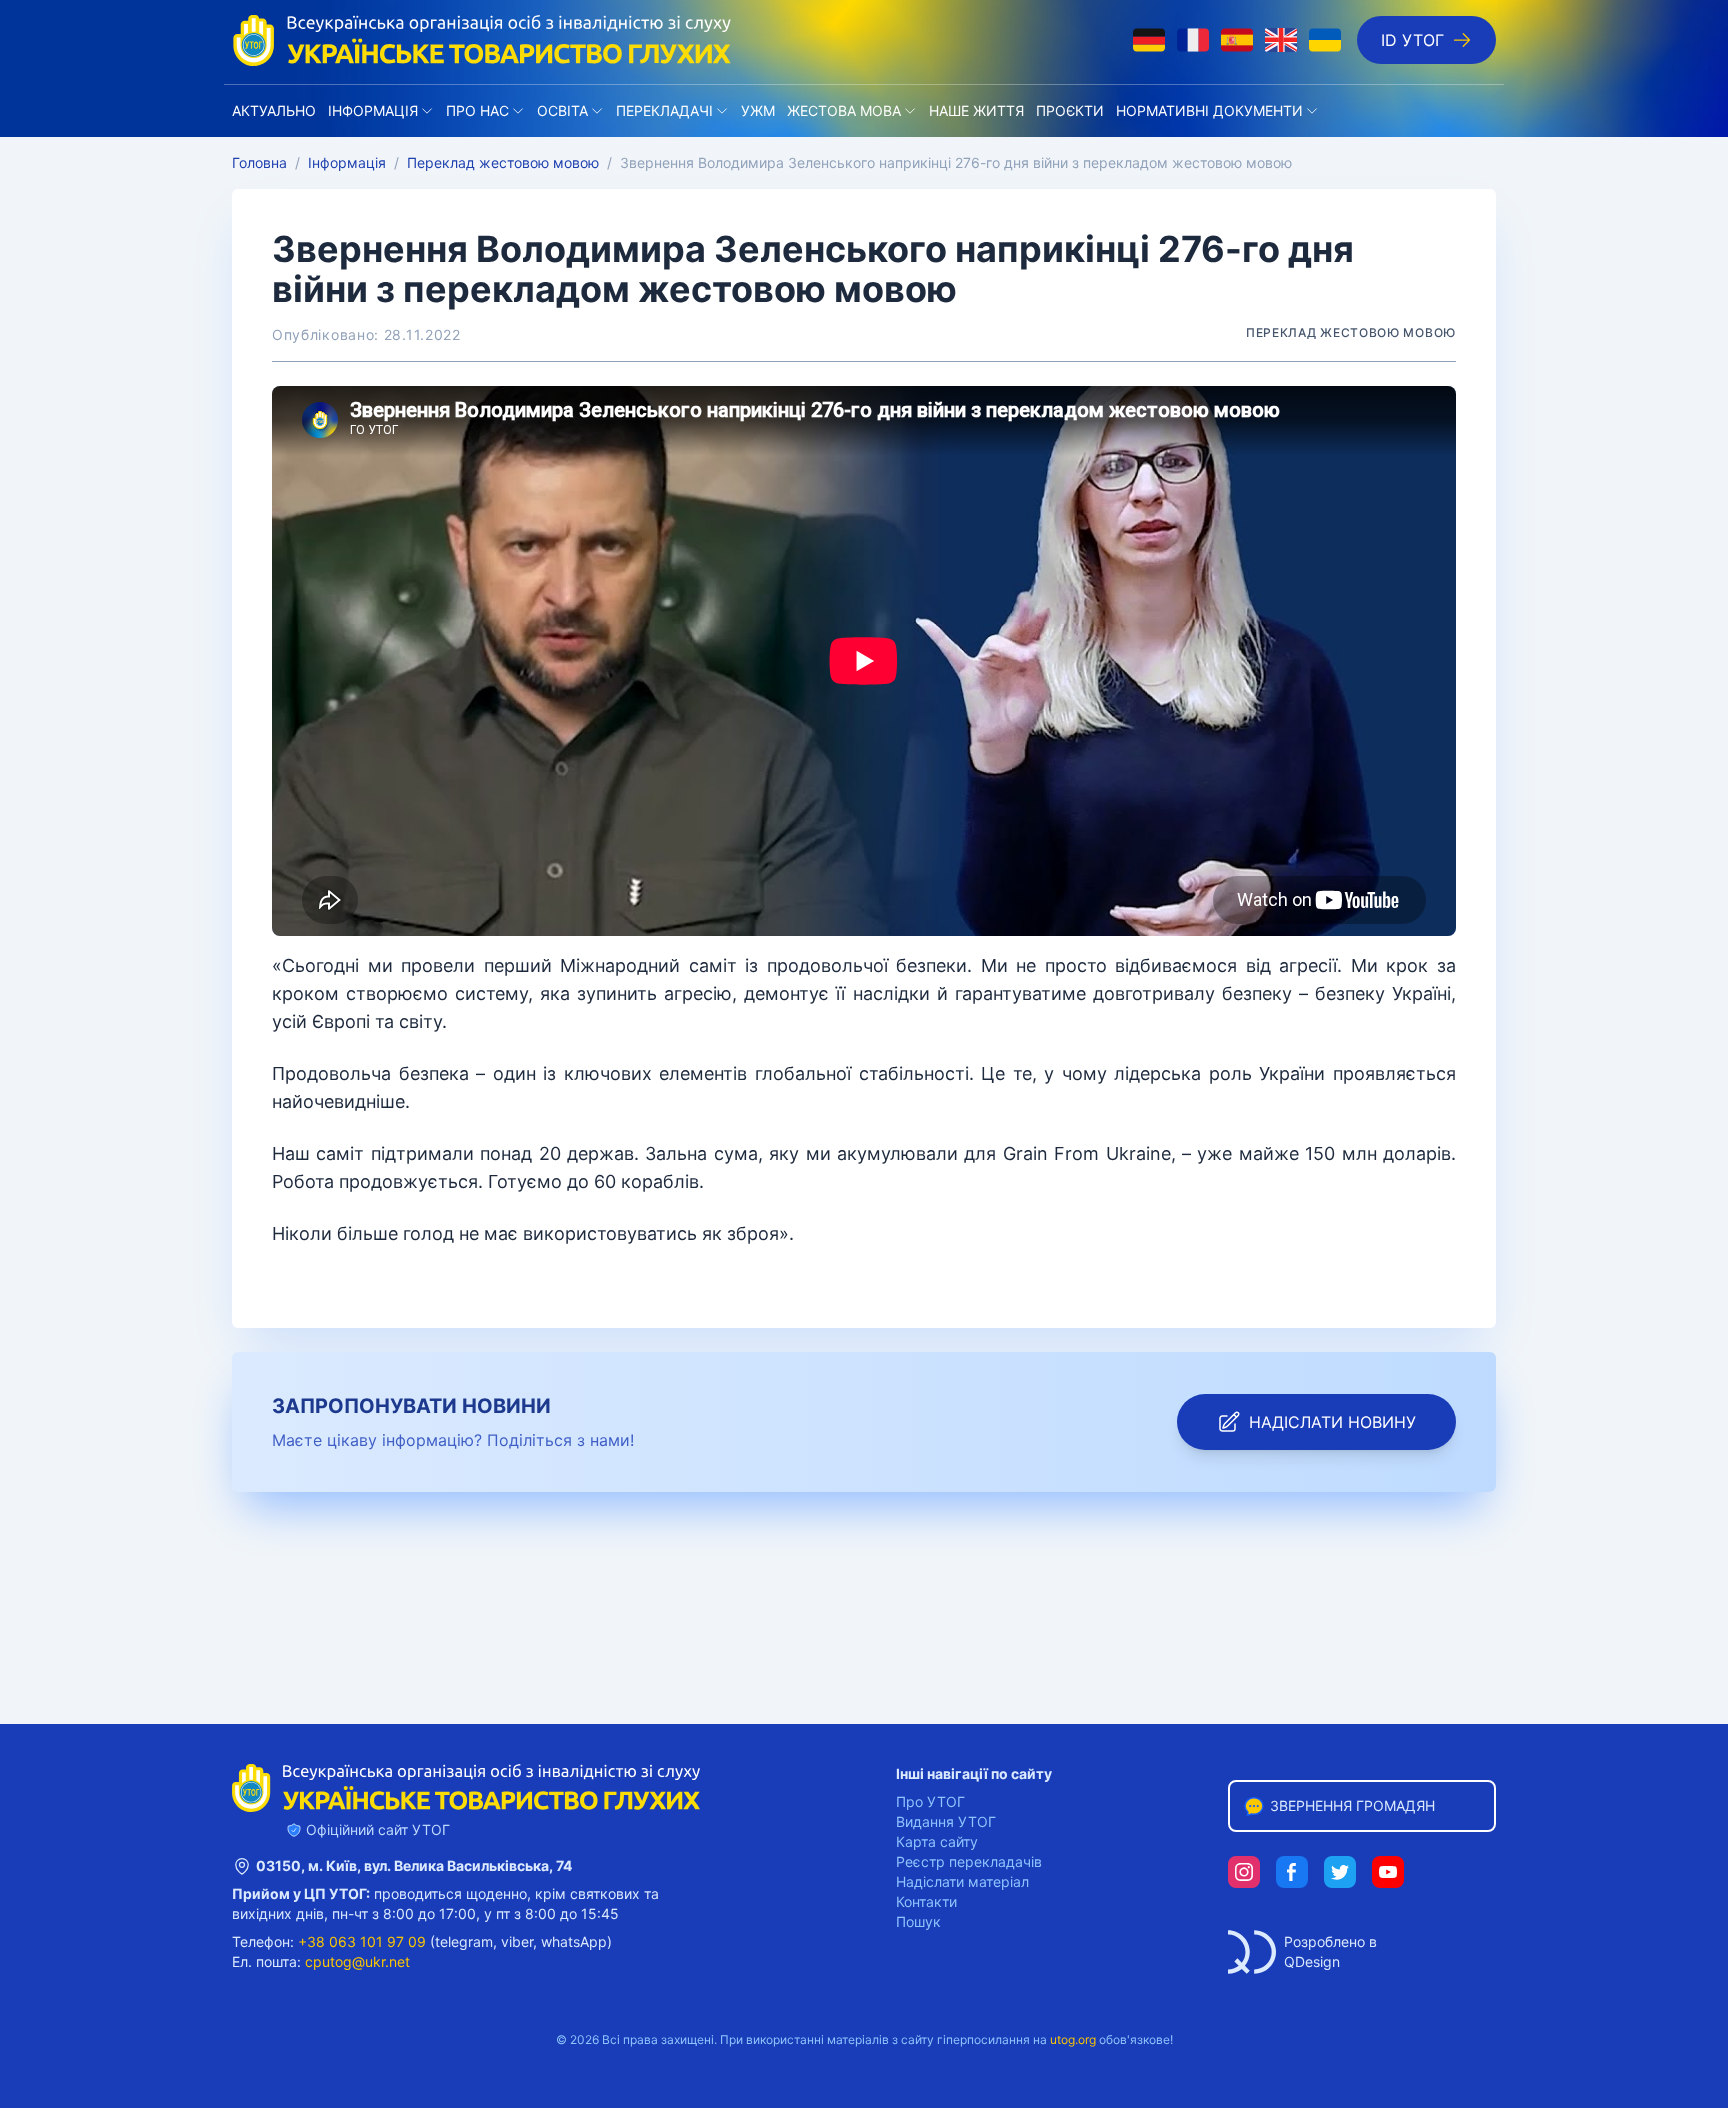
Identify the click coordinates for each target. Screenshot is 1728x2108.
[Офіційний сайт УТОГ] (482, 40)
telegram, (466, 1941)
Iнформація (373, 110)
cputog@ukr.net (357, 1961)
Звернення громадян (1352, 1805)
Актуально (274, 110)
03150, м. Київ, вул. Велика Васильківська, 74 (414, 1865)
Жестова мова (844, 110)
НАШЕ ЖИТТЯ (976, 110)
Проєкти (1070, 110)
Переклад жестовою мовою (503, 162)
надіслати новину (1332, 1422)
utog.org (1073, 2039)
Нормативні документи (1209, 110)
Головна (259, 162)
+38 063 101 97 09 (362, 1941)
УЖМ (758, 110)
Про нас (477, 110)
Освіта (562, 110)
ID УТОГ (1412, 40)
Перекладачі (664, 110)
